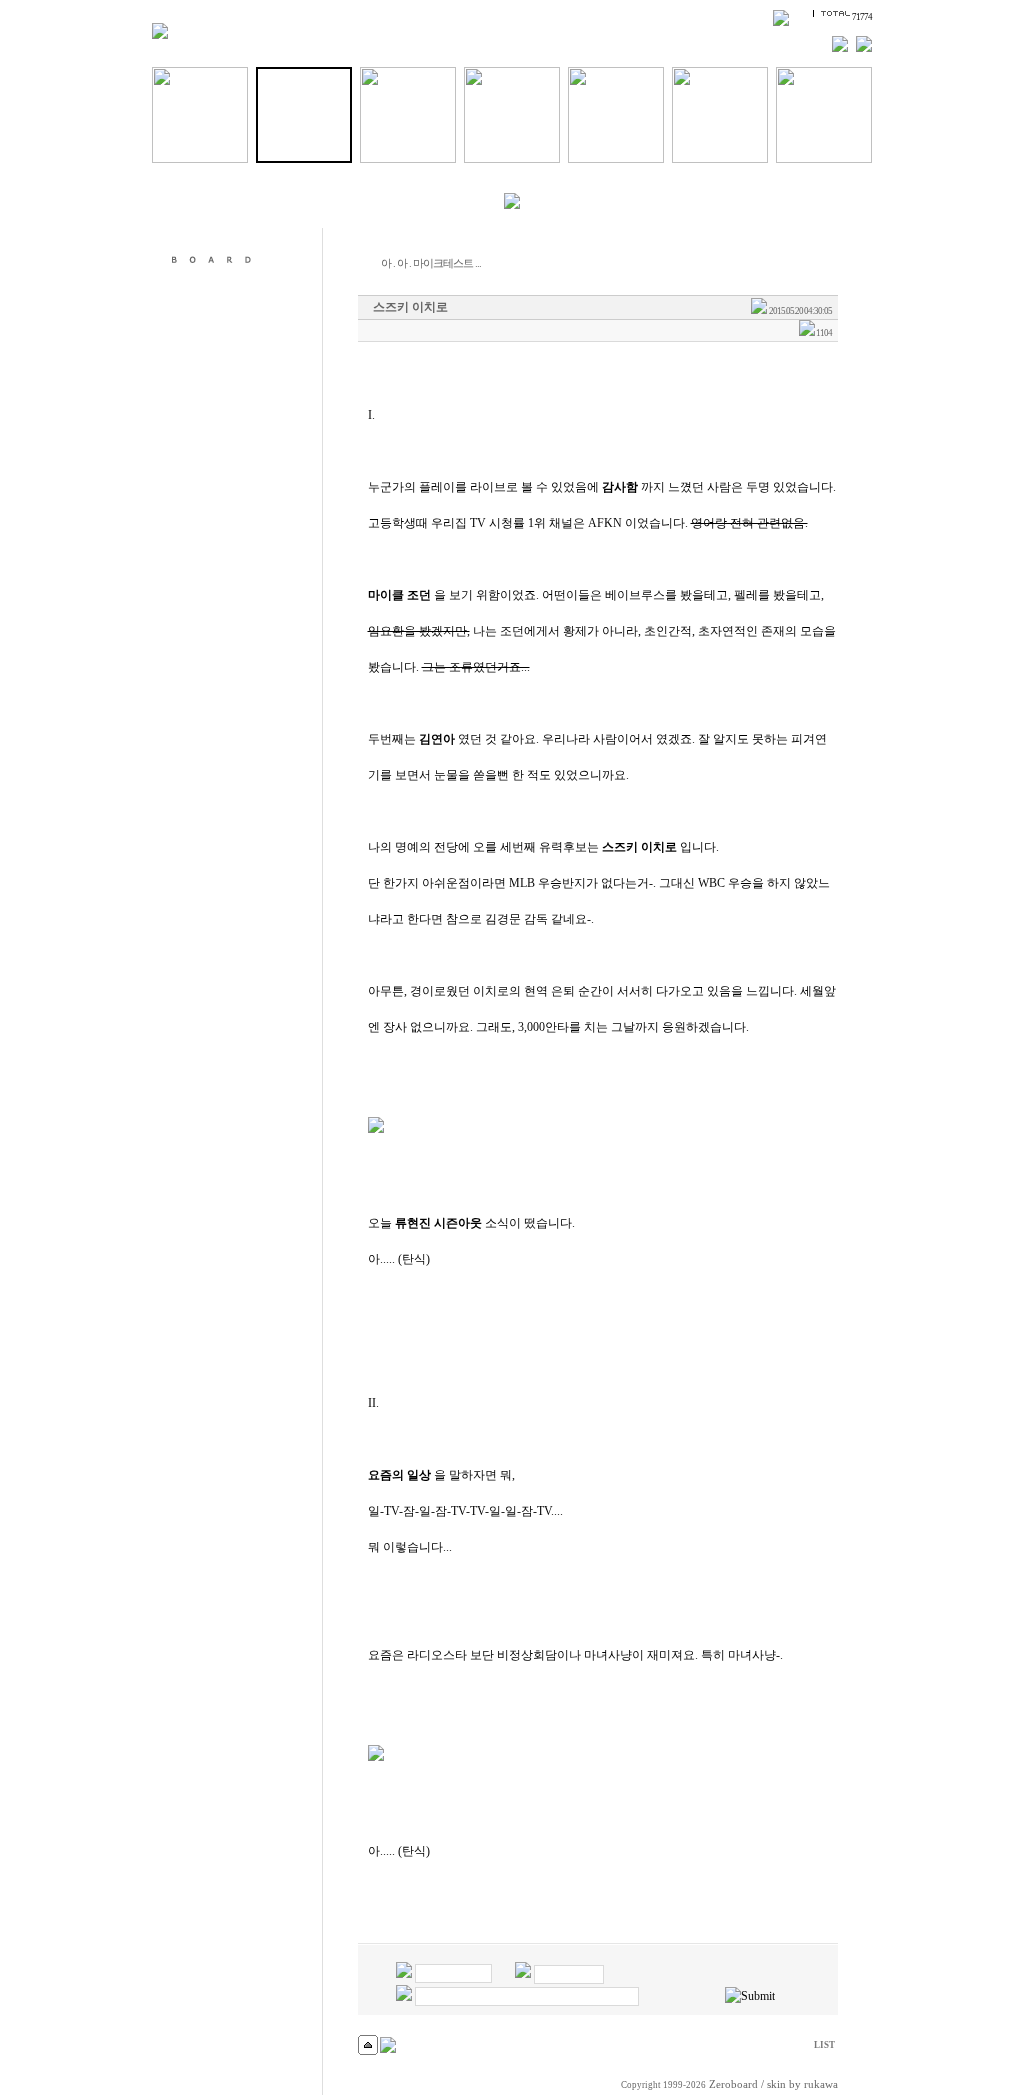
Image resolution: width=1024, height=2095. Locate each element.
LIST (824, 2045)
